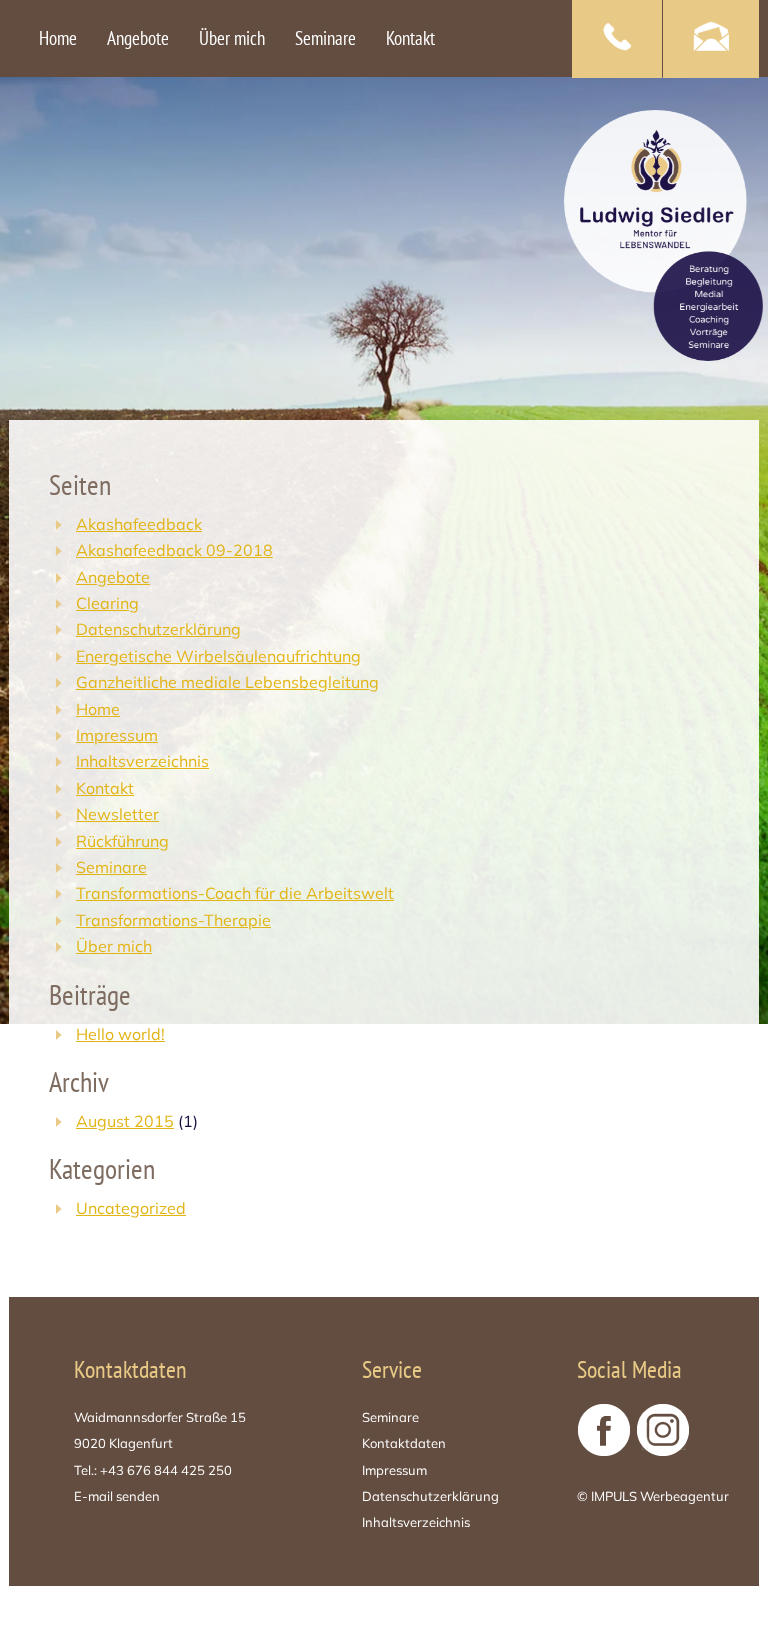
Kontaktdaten (404, 1443)
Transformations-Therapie (173, 920)
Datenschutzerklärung (158, 629)
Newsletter (117, 814)
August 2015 (125, 1121)
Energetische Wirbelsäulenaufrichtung (218, 656)
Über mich (114, 946)
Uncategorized (131, 1208)
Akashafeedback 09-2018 (174, 550)
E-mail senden (117, 1496)
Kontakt (105, 788)
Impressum (117, 735)
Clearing (107, 603)
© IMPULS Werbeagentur (653, 1496)
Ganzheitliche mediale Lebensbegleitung (227, 682)
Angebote (113, 577)
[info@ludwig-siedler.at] (711, 39)
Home (98, 709)
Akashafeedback (139, 524)
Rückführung (122, 841)
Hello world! (120, 1034)
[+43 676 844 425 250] (617, 39)
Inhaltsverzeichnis (142, 761)
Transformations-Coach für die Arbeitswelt (235, 893)
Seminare (111, 867)
